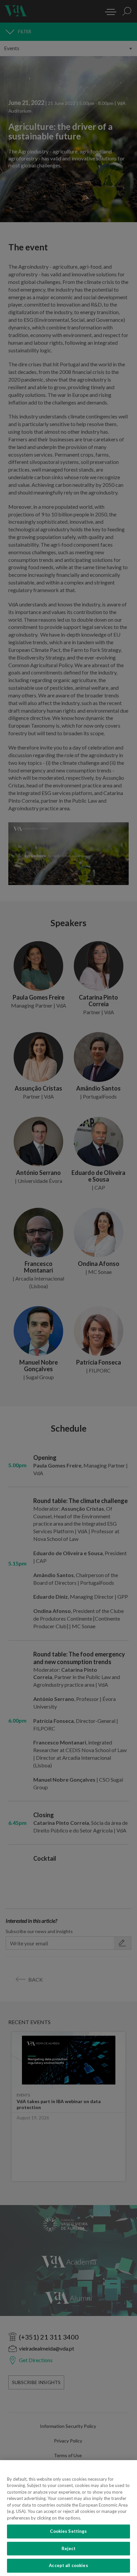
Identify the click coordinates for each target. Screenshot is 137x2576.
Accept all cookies (68, 2565)
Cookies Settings (68, 2531)
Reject (69, 2548)
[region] (68, 2518)
